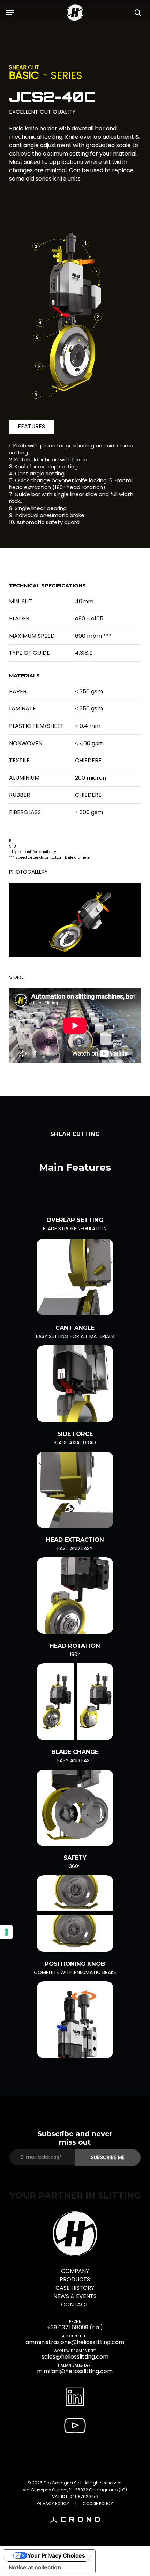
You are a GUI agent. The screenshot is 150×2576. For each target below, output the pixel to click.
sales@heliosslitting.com (75, 2357)
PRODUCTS (75, 2279)
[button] (10, 13)
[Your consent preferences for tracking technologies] (7, 1932)
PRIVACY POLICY (53, 2503)
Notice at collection (35, 2567)
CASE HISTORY (75, 2288)
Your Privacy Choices (56, 2555)
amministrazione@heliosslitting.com (75, 2342)
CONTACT (75, 2304)
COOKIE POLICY (98, 2503)
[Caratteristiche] (75, 1277)
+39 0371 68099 (68, 2327)
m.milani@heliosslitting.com (75, 2371)
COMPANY (75, 2271)
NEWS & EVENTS (75, 2296)
